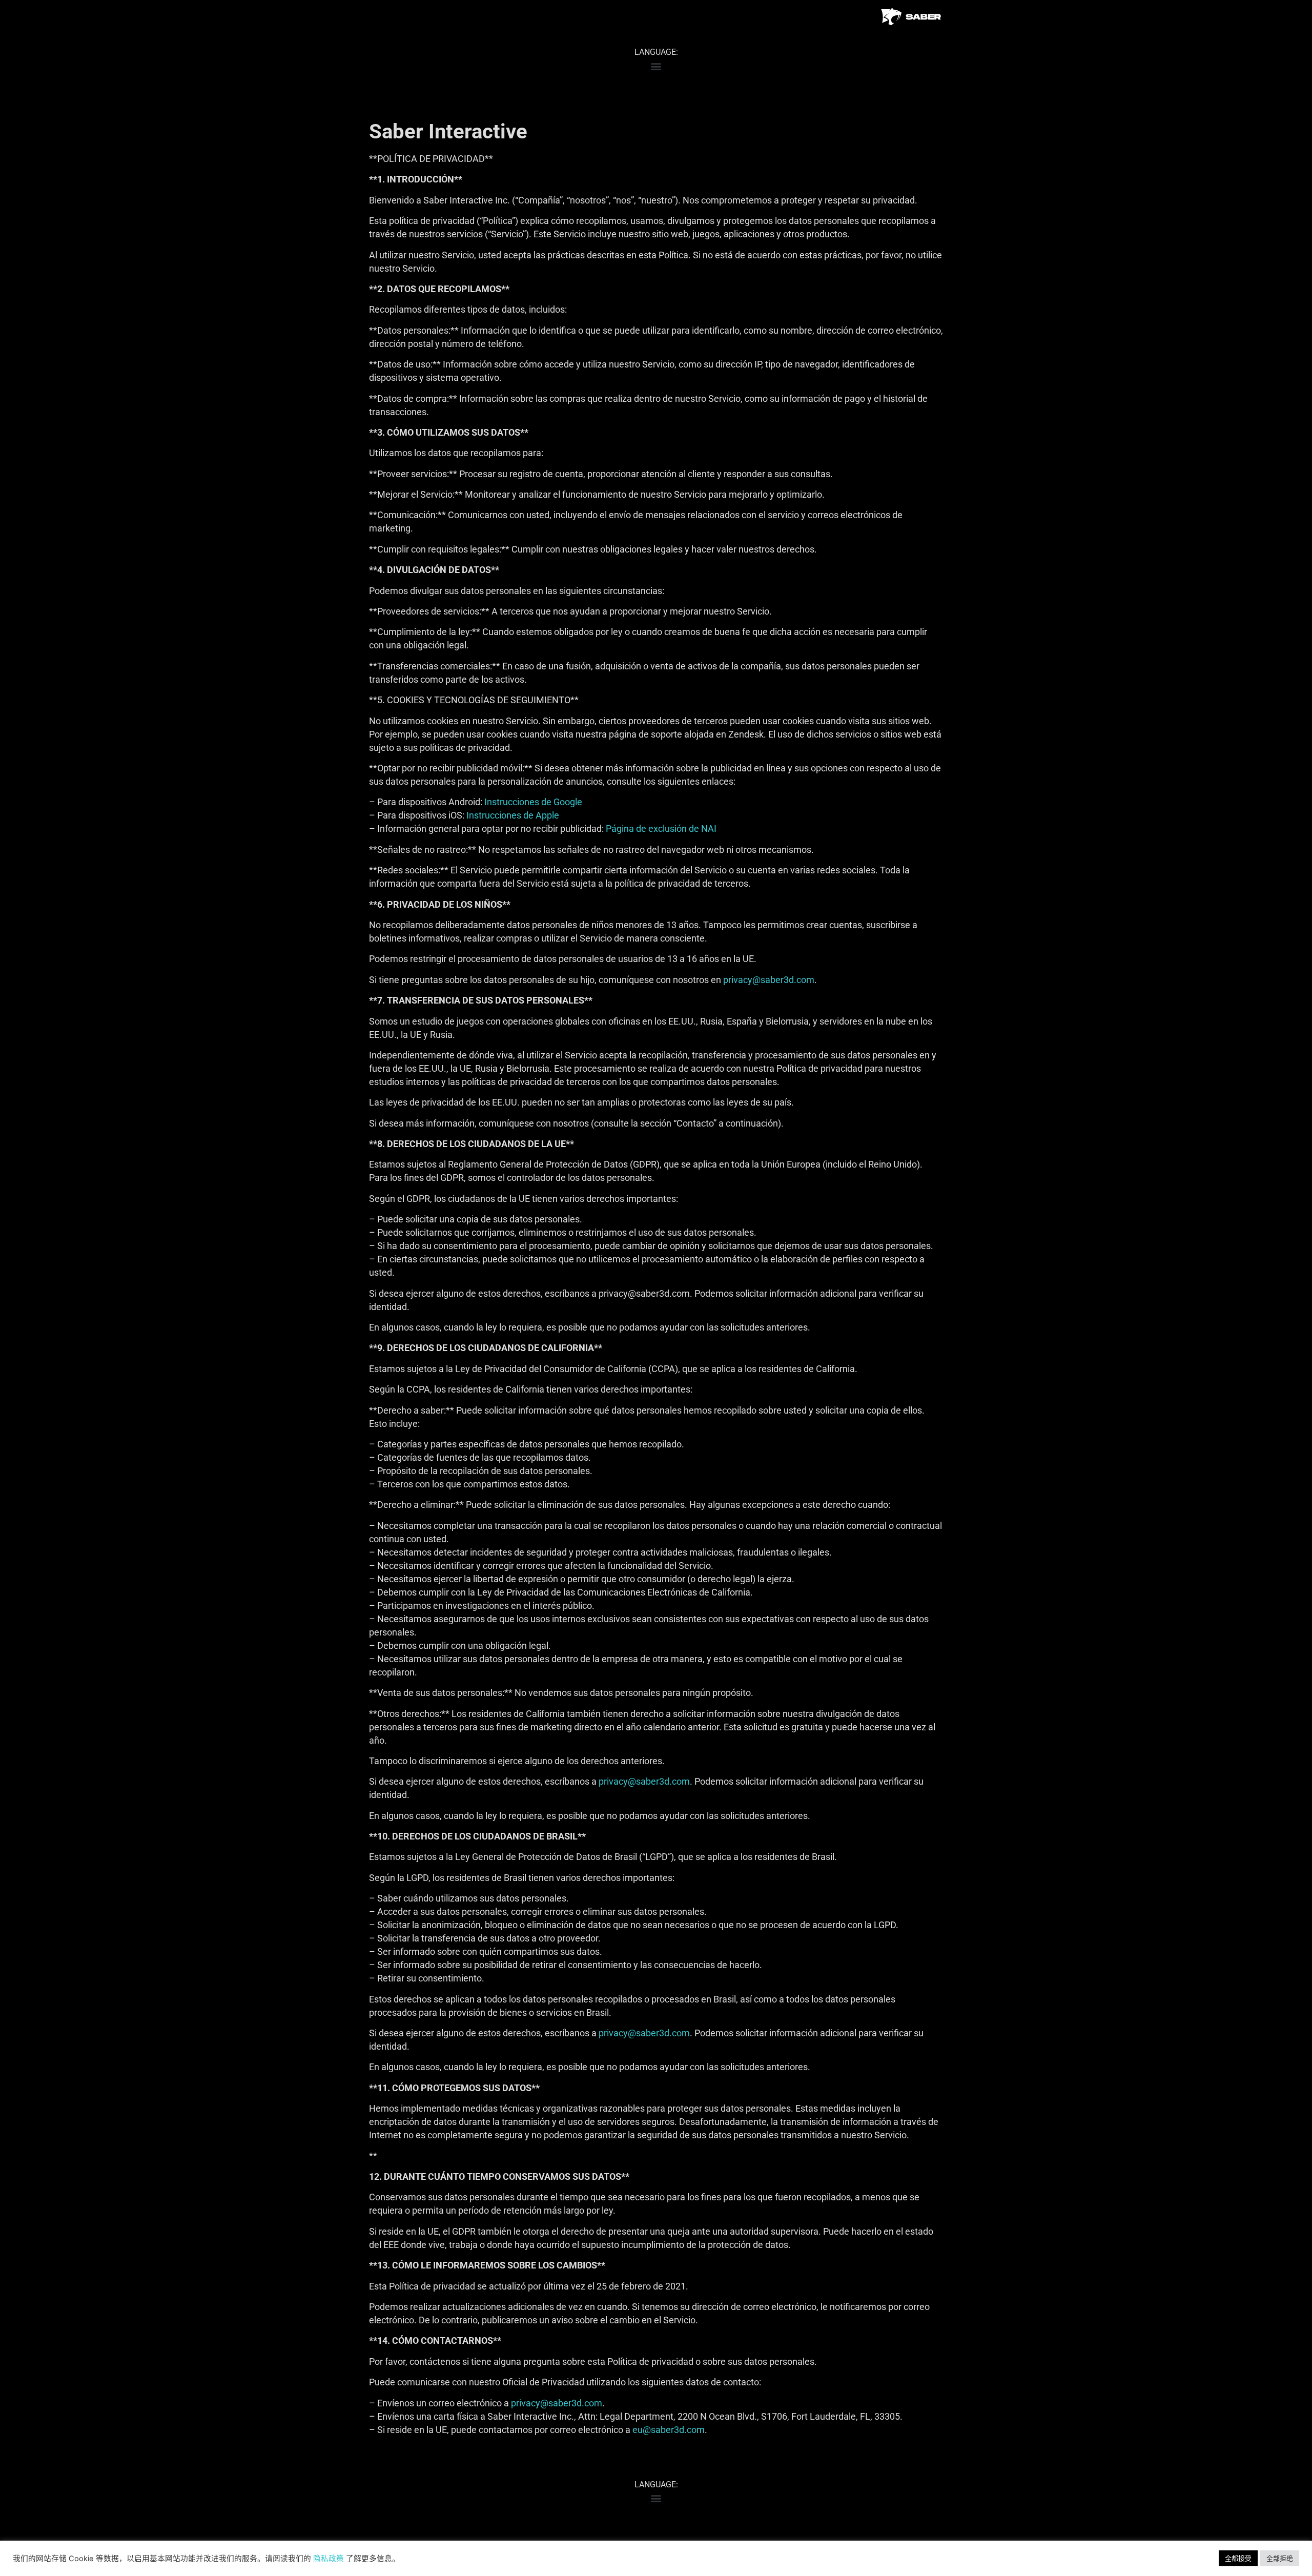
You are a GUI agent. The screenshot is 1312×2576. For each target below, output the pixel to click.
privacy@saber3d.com (769, 980)
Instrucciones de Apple (513, 815)
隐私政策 (329, 2559)
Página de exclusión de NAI (661, 829)
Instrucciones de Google (533, 802)
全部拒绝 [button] (1280, 2558)
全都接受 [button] (1238, 2558)
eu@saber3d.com (669, 2430)
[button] (656, 66)
